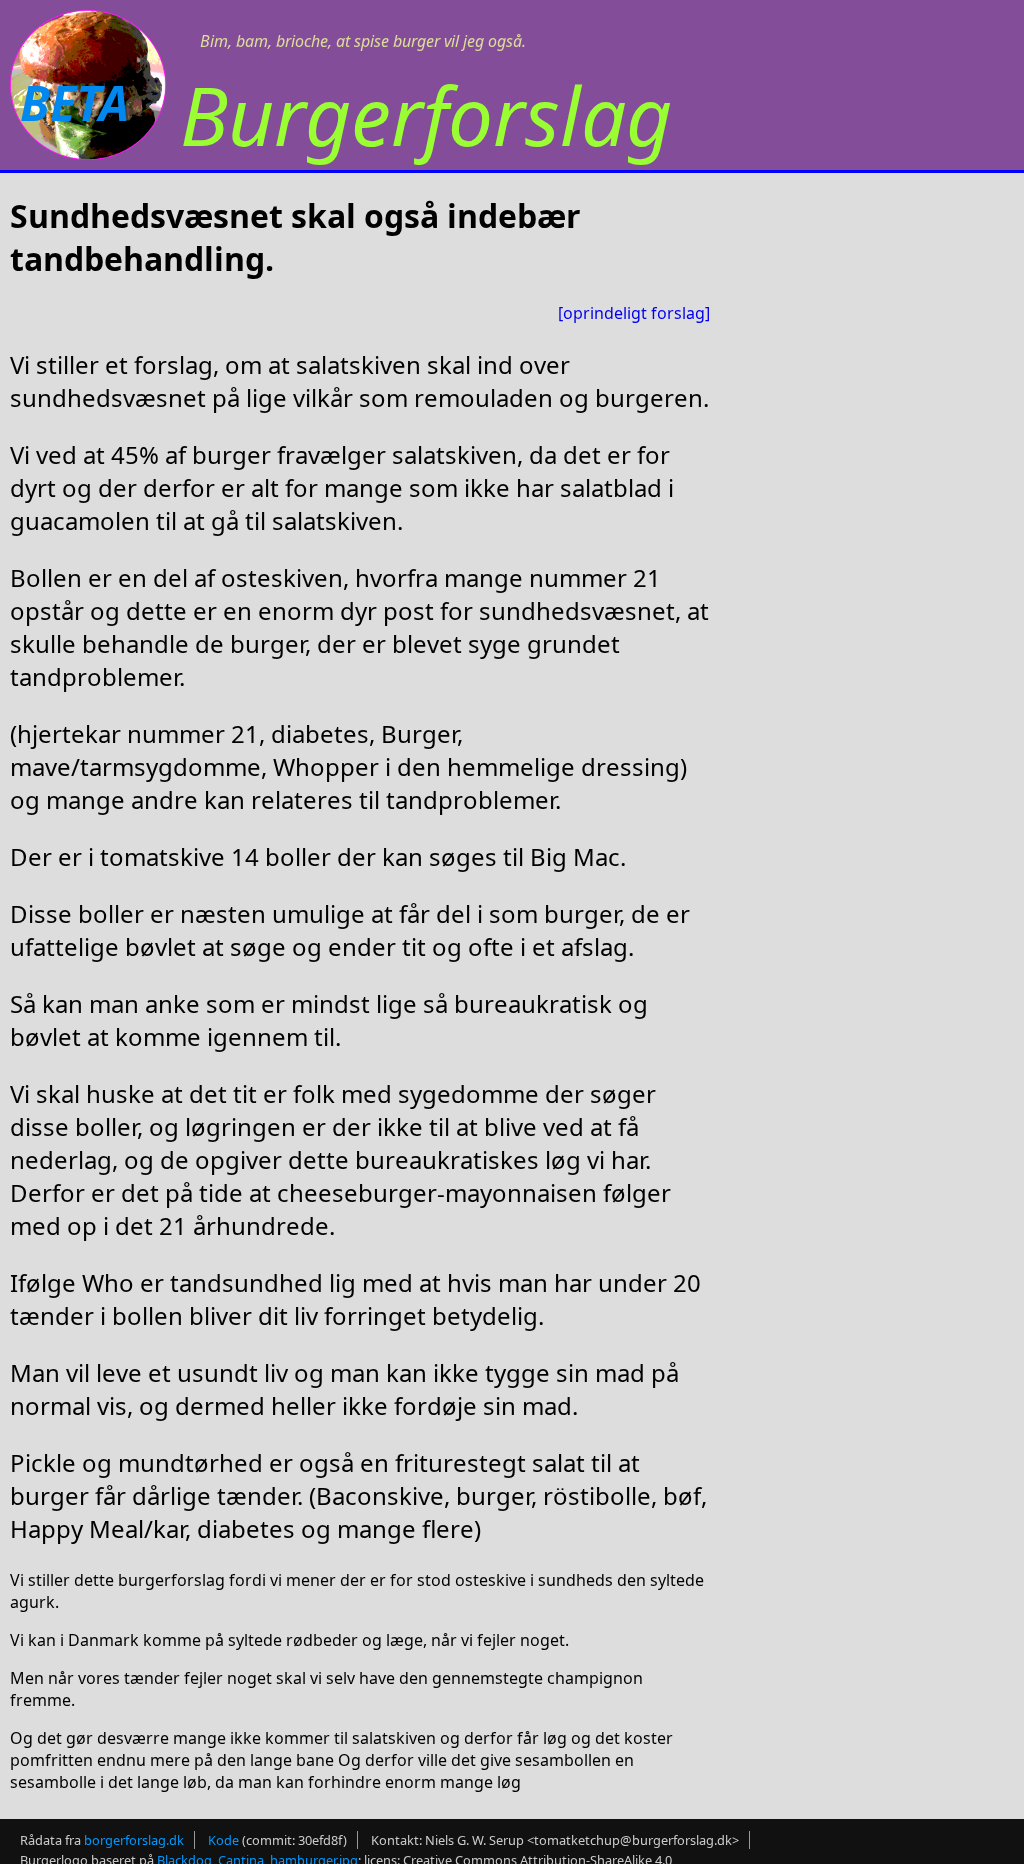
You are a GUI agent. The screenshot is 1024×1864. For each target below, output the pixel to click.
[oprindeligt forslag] (634, 313)
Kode (223, 1840)
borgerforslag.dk (134, 1840)
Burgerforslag (426, 114)
